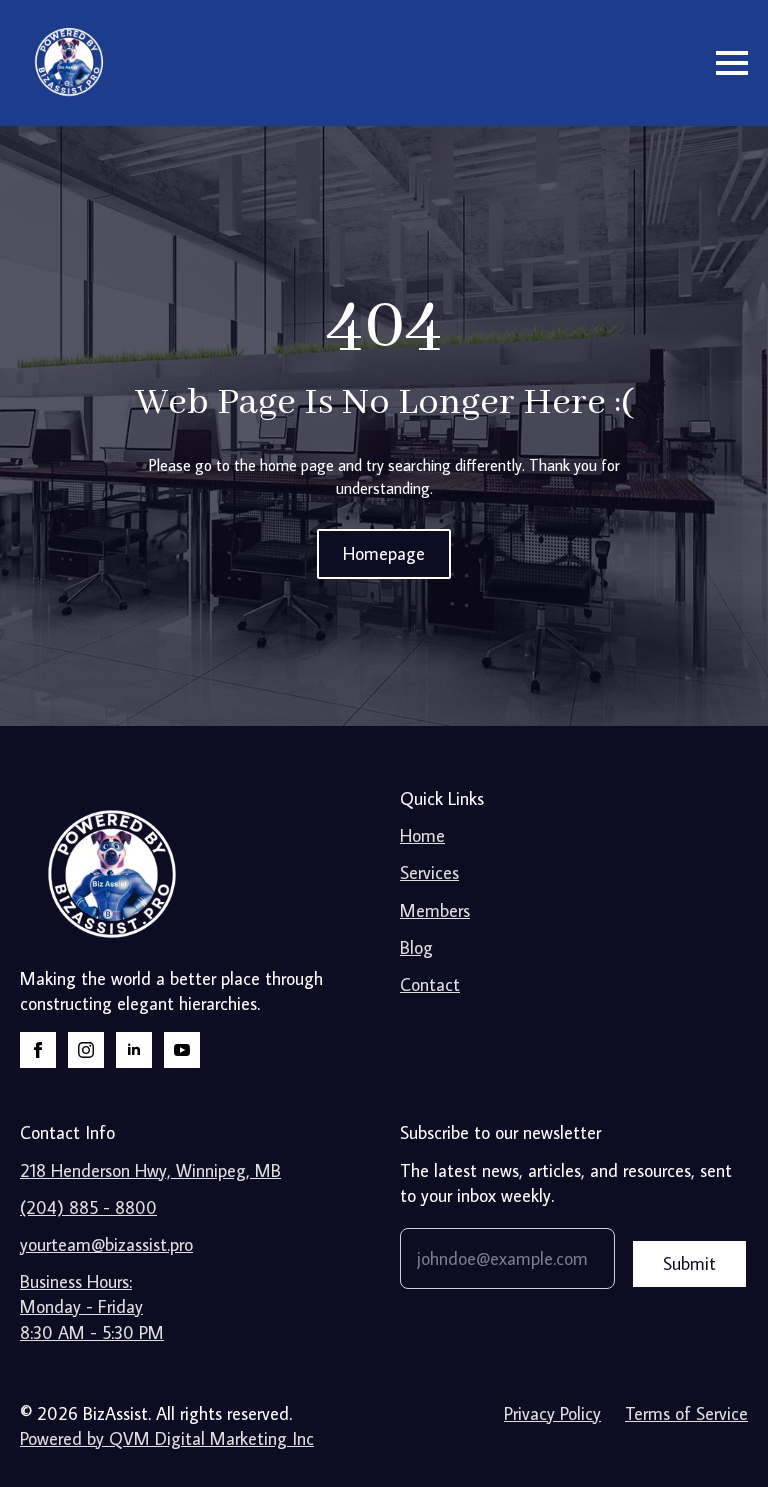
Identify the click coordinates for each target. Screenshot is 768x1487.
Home (422, 835)
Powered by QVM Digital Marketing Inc (167, 1438)
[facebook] (38, 1050)
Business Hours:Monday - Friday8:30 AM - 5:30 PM (92, 1306)
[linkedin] (134, 1050)
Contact (430, 984)
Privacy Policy (552, 1413)
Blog (416, 947)
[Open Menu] (732, 63)
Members (435, 910)
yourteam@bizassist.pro (106, 1244)
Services (429, 872)
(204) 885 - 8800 (88, 1207)
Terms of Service (686, 1413)
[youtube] (182, 1050)
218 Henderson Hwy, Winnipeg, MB (150, 1170)
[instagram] (86, 1050)
